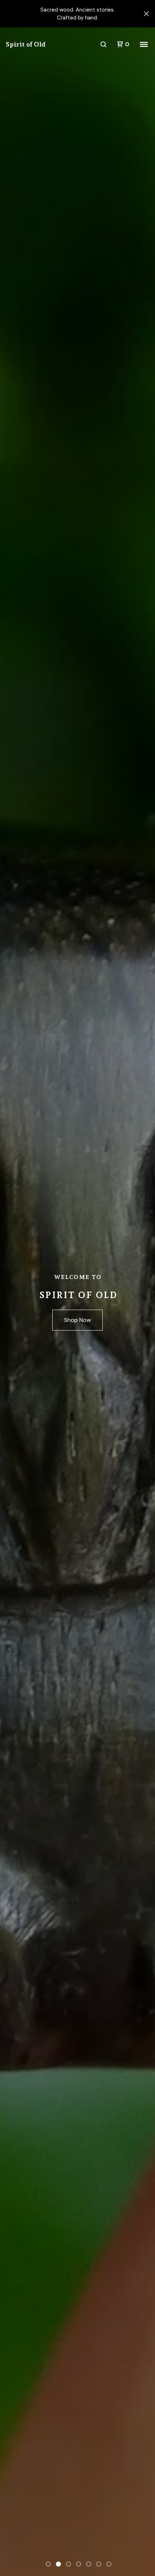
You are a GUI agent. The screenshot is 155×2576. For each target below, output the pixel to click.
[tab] (48, 2564)
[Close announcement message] (146, 14)
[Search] (103, 44)
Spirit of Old (26, 44)
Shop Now (77, 1320)
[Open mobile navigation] (144, 44)
